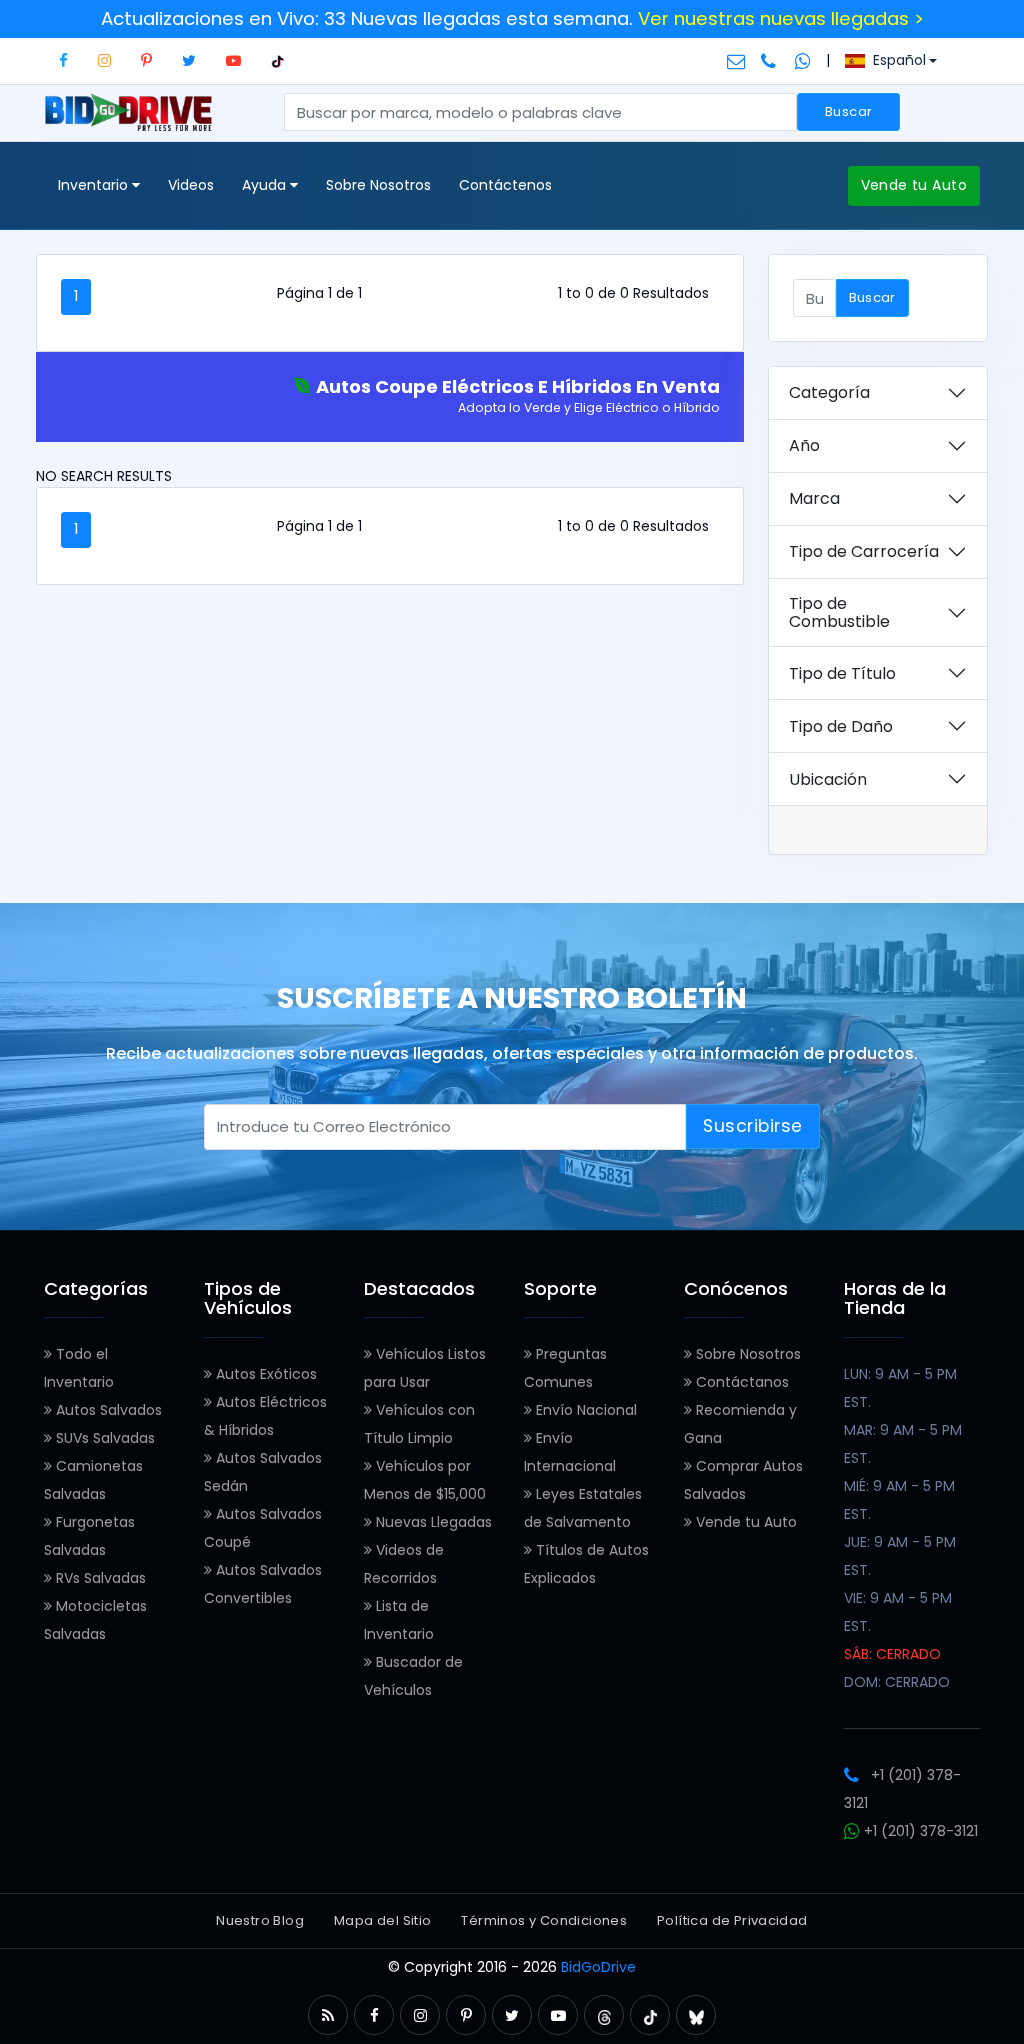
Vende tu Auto (914, 185)
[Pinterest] (146, 60)
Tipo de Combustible (839, 612)
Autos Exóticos (264, 1374)
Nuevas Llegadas (432, 1522)
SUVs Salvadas (103, 1438)
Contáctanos (740, 1382)
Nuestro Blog (260, 1920)
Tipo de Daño (841, 726)
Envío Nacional (584, 1410)
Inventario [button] (95, 185)
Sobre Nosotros (378, 185)
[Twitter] (189, 60)
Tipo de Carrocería (864, 551)
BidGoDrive (598, 1967)
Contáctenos (505, 185)
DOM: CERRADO (897, 1682)
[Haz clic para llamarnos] (770, 60)
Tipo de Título (842, 673)
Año (804, 445)
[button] (328, 2015)
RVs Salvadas (99, 1578)
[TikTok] (277, 60)
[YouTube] (233, 60)
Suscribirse (753, 1126)
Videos (191, 185)
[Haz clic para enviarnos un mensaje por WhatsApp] (803, 60)
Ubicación (828, 779)
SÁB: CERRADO (892, 1654)
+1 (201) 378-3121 (919, 1831)
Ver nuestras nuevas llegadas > (781, 18)
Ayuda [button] (266, 185)
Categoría (829, 392)
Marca (814, 498)
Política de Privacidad (732, 1920)
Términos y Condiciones (544, 1920)
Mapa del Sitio (382, 1920)
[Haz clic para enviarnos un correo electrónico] (736, 60)
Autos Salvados (107, 1410)
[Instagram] (104, 60)
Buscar (848, 111)
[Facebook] (63, 60)
